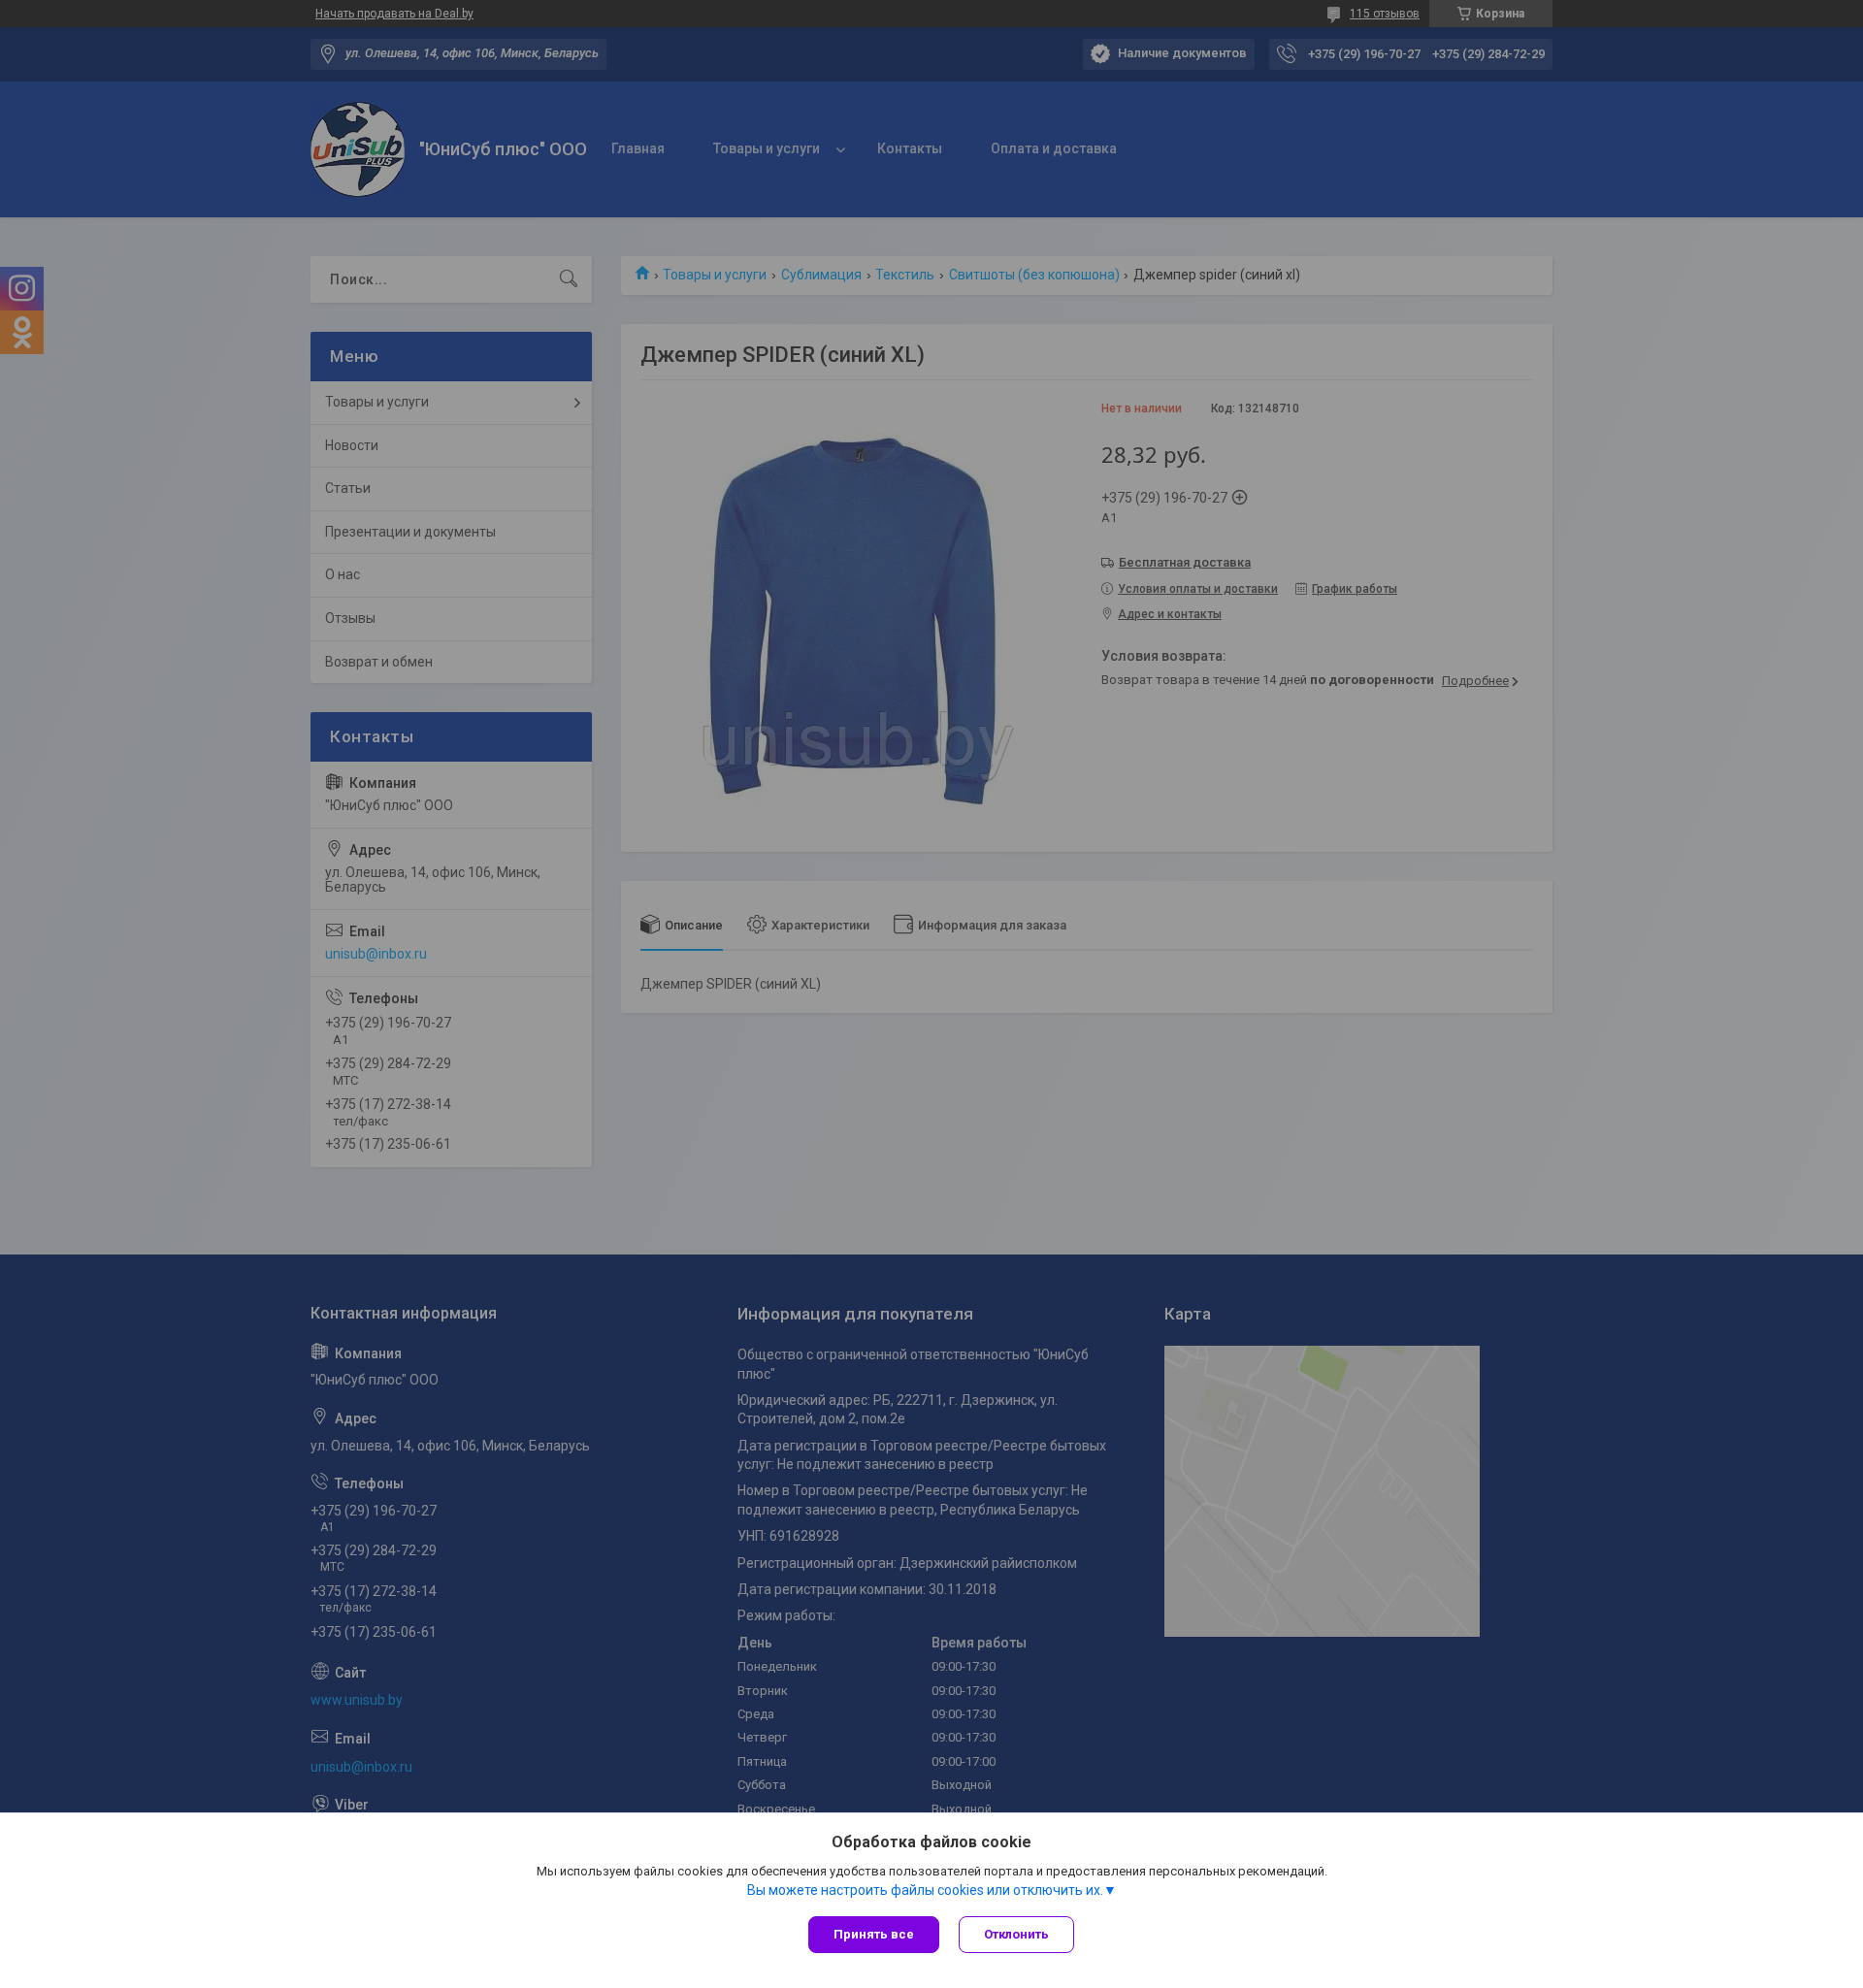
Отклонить (1016, 1934)
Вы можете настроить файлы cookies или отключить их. (925, 1890)
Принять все (874, 1934)
